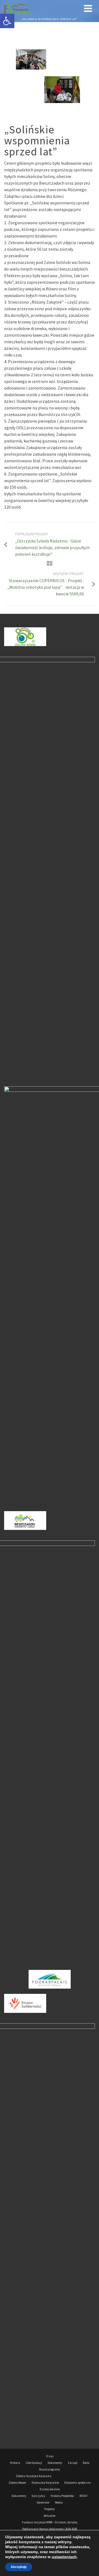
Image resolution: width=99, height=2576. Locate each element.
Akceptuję (19, 2567)
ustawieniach (64, 2557)
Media (59, 2502)
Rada (86, 2463)
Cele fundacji (34, 2463)
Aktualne (50, 2516)
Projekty (50, 2509)
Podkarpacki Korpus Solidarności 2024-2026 (50, 2529)
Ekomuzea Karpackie (45, 2483)
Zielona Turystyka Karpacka (34, 2476)
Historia (15, 2463)
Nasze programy (50, 2469)
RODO (83, 2496)
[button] (7, 21)
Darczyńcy (38, 2496)
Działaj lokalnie (50, 2489)
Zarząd (72, 2463)
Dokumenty (55, 2463)
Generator (43, 2502)
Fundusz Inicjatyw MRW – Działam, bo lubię (50, 2522)
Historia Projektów (62, 2496)
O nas (50, 2456)
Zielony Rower (17, 2483)
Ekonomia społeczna (78, 2483)
